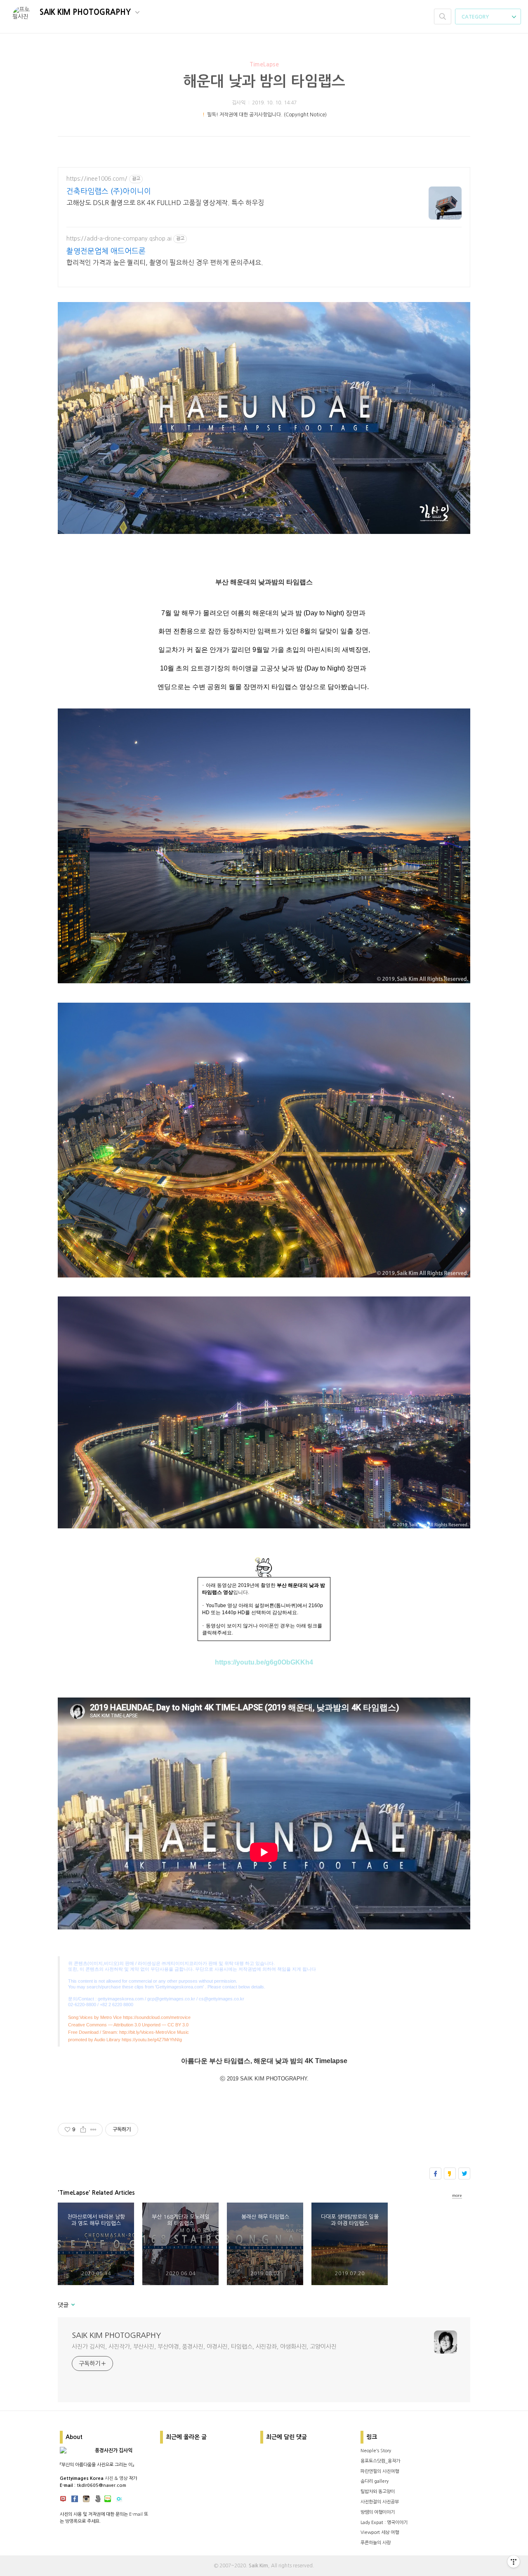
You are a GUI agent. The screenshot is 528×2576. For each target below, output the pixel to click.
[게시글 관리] (93, 2130)
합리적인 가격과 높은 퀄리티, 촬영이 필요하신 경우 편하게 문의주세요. (165, 262)
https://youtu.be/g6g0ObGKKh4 (264, 1662)
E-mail (136, 2514)
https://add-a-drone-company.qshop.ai (119, 238)
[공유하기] (83, 2130)
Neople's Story (376, 2451)
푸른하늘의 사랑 (376, 2543)
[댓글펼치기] (72, 2305)
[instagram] (86, 2500)
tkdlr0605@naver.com (101, 2485)
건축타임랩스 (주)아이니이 (109, 191)
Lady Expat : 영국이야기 (384, 2523)
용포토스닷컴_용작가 (380, 2461)
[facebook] (75, 2500)
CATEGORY (476, 17)
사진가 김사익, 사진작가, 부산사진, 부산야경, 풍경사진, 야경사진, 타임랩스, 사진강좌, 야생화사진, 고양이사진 (204, 2347)
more (457, 2195)
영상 (123, 2478)
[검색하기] (443, 17)
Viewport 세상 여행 (380, 2532)
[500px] (98, 2500)
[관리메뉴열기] (514, 2562)
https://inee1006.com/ (97, 179)
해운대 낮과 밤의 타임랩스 (264, 81)
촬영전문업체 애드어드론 (106, 251)
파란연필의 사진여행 (380, 2471)
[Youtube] (63, 2500)
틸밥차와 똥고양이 (378, 2492)
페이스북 (435, 2173)
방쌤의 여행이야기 (378, 2512)
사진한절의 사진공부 (380, 2502)
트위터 (464, 2173)
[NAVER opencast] (119, 2500)
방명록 (71, 2521)
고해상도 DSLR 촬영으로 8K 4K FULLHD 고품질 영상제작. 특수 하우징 (165, 203)
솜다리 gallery (375, 2481)
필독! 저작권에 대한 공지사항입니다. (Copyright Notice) (267, 115)
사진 (109, 2478)
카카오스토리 (450, 2173)
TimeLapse (264, 64)
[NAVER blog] (108, 2500)
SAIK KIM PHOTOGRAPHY (86, 12)
